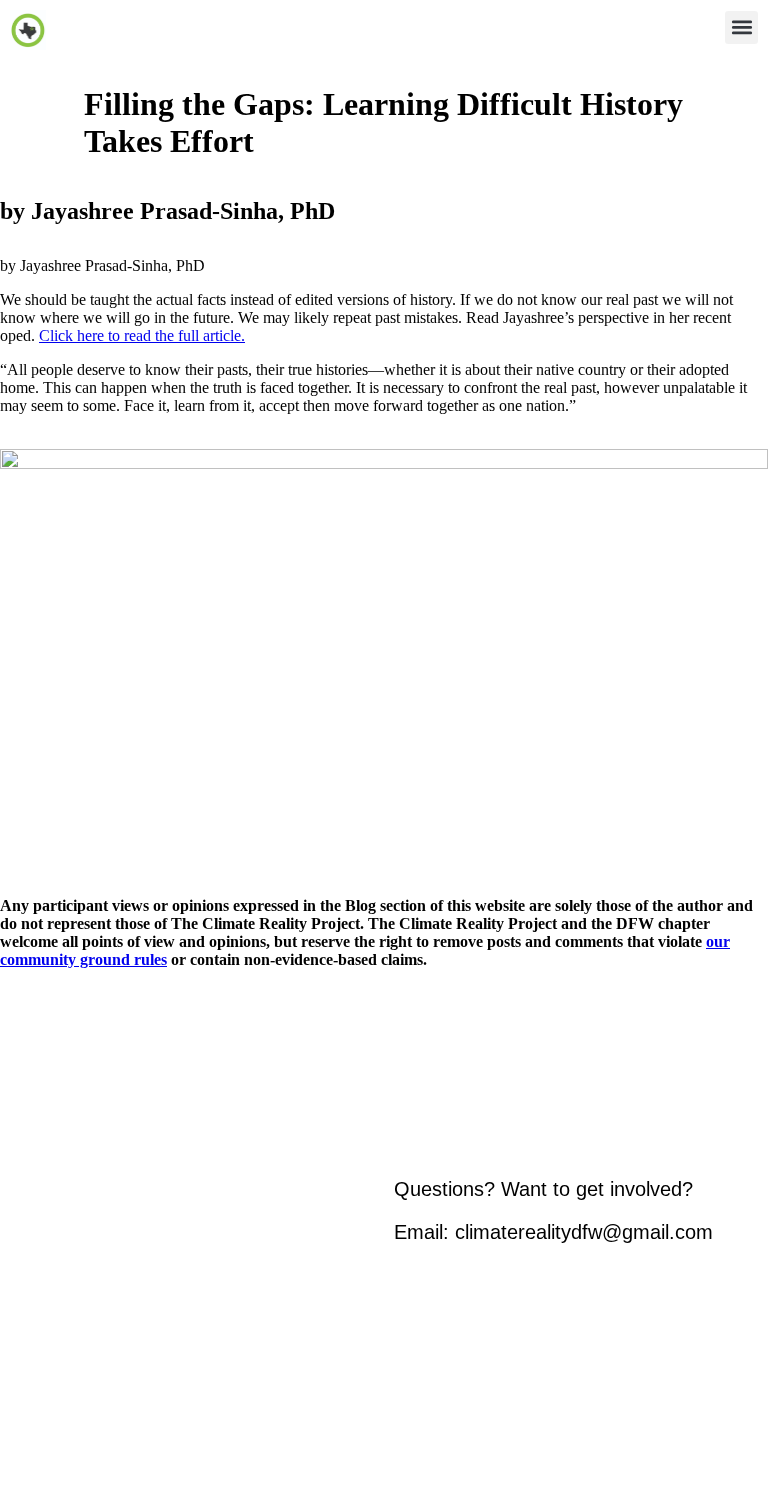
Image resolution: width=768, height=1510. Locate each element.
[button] (741, 27)
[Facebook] (474, 1384)
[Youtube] (529, 1384)
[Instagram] (419, 1384)
